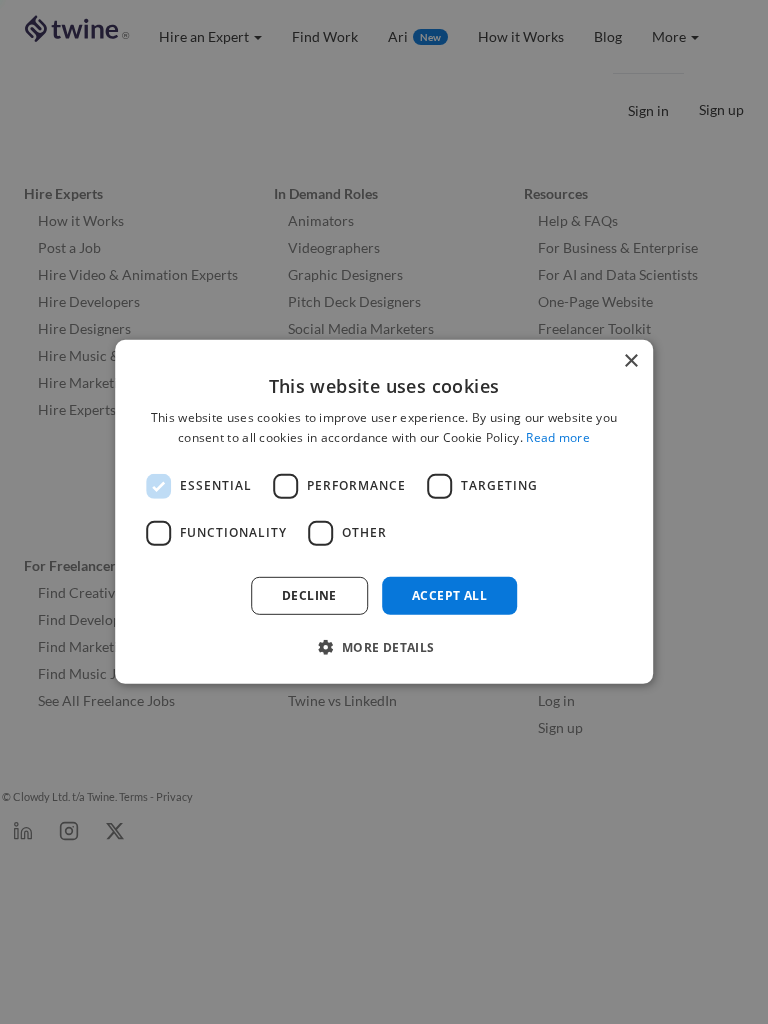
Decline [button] (309, 595)
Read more (558, 437)
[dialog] (384, 512)
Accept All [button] (449, 595)
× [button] (630, 361)
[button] (383, 647)
